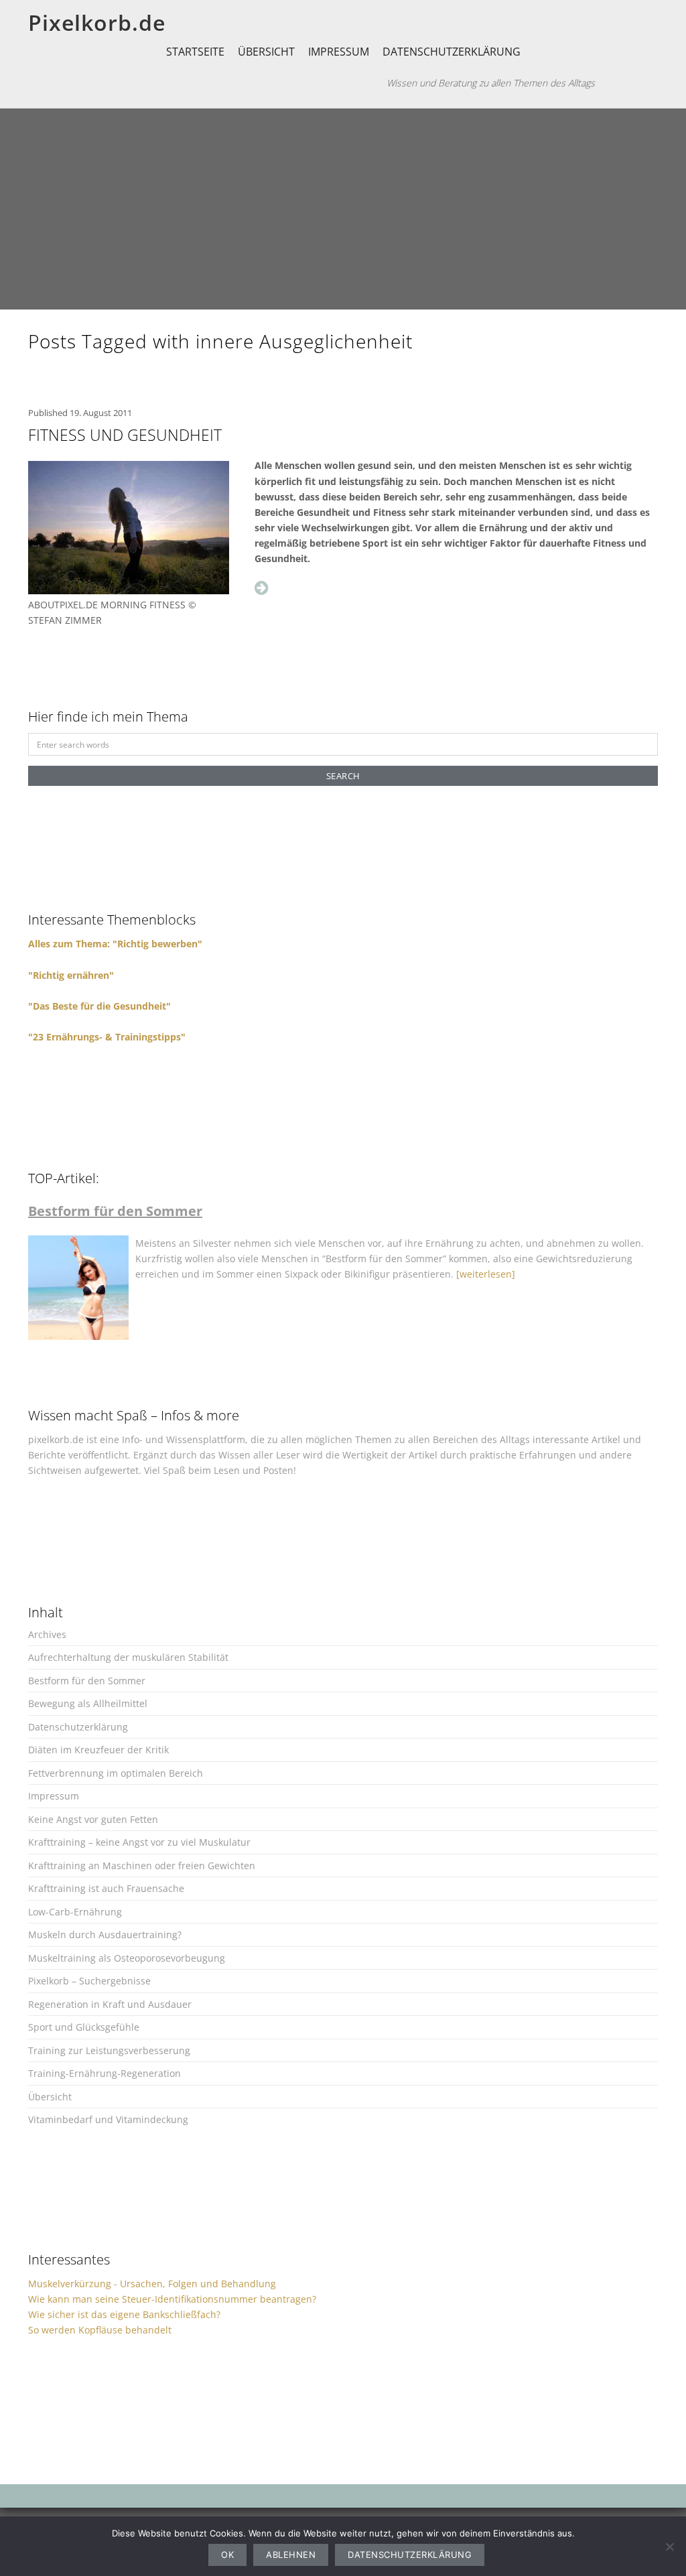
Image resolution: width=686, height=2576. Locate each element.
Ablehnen (291, 2555)
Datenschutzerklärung (452, 52)
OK (227, 2555)
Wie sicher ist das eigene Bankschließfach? (124, 2314)
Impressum (339, 52)
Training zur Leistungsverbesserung (109, 2050)
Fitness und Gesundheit (125, 435)
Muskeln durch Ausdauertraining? (105, 1935)
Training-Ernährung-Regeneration (105, 2073)
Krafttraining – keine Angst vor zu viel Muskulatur (139, 1842)
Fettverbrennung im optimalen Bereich (116, 1773)
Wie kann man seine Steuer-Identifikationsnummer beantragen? (172, 2299)
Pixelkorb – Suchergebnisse (89, 1981)
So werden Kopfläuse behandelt (100, 2330)
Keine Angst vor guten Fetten (93, 1819)
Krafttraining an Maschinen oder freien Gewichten (142, 1866)
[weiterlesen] (486, 1274)
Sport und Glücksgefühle (84, 2027)
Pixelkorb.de (97, 22)
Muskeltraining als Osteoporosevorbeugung (127, 1958)
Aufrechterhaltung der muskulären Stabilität (128, 1657)
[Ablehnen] (669, 2547)
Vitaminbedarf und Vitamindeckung (108, 2119)
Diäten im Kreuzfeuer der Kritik (98, 1750)
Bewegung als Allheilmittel (88, 1703)
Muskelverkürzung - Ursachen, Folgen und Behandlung (152, 2284)
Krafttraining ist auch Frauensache (106, 1888)
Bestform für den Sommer (87, 1681)
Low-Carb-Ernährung (75, 1912)
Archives (47, 1634)
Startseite (195, 52)
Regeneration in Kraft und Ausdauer (110, 2004)
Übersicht (266, 52)
